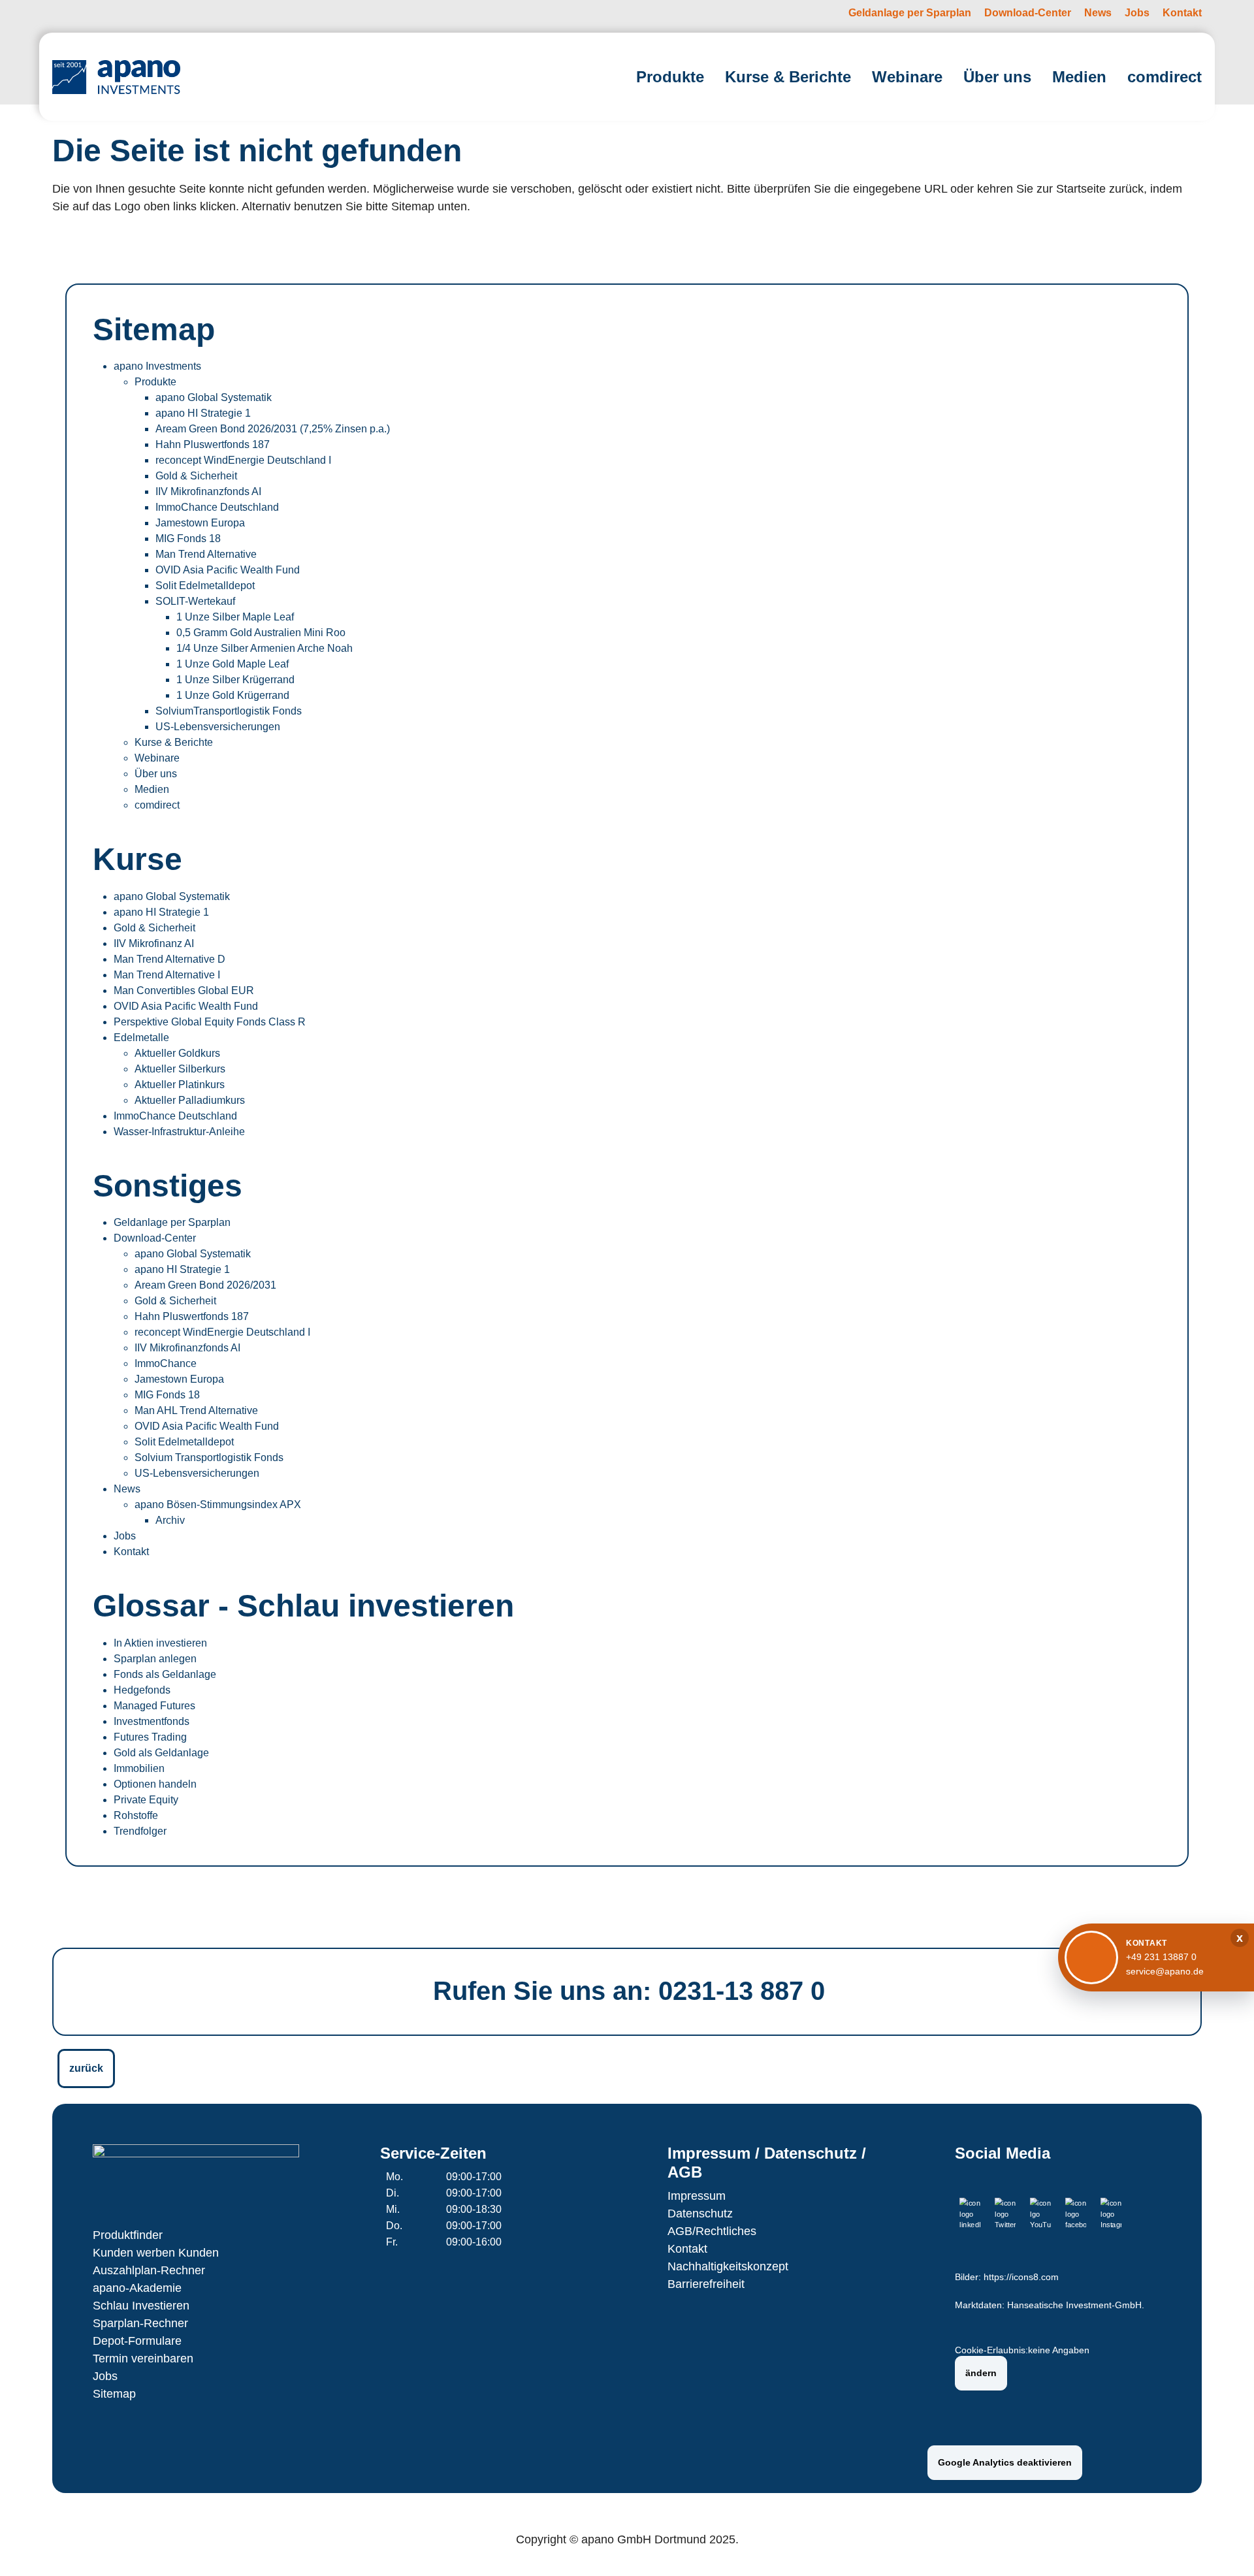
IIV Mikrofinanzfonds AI (208, 491)
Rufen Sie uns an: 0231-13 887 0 (629, 1991)
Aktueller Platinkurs (180, 1085)
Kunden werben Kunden (156, 2253)
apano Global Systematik (214, 397)
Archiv (170, 1520)
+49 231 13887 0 (1161, 1957)
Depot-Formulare (137, 2341)
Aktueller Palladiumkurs (190, 1100)
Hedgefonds (142, 1690)
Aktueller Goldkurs (177, 1053)
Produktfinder (128, 2235)
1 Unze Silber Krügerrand (235, 680)
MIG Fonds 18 (188, 539)
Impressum (697, 2196)
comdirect (157, 805)
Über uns (156, 774)
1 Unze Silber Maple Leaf (235, 617)
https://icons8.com (1021, 2277)
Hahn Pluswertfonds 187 (213, 444)
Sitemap (114, 2394)
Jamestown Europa (200, 523)
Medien (152, 789)
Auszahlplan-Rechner (149, 2270)
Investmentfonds (152, 1721)
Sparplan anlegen (155, 1659)
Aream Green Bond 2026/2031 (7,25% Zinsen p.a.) (273, 429)
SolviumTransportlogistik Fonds (229, 711)
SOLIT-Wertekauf (195, 601)
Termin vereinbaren (143, 2359)
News (127, 1489)
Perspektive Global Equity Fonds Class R (210, 1022)
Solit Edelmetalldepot (205, 586)
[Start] (116, 77)
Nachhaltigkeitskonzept (728, 2266)
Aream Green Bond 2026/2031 (205, 1285)
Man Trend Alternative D (169, 959)
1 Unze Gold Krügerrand (233, 695)
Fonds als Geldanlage (165, 1674)
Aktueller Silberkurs (180, 1069)
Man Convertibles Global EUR (184, 990)
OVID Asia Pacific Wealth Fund (228, 570)
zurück (86, 2068)
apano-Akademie (137, 2288)
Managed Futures (154, 1706)
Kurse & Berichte (174, 742)
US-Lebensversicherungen (218, 727)
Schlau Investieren (141, 2306)
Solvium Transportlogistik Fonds (209, 1457)
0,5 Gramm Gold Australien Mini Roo (261, 633)
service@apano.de (1165, 1971)
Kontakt (131, 1552)
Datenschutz (700, 2214)
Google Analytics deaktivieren (1005, 2462)
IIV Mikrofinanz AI (154, 943)
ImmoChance (166, 1363)
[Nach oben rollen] (1225, 2547)
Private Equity (146, 1800)
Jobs (125, 1536)
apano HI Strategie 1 (203, 413)
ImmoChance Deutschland (217, 507)
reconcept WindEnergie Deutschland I (243, 460)
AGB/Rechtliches (712, 2231)
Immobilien (139, 1768)
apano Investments (157, 366)
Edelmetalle (141, 1038)
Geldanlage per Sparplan (172, 1222)
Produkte (155, 382)
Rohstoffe (136, 1815)
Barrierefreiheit (706, 2284)
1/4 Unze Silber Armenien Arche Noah (265, 648)
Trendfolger (140, 1831)
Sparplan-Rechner (140, 2323)
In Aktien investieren (160, 1643)
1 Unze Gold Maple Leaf (233, 664)
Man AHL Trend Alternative (196, 1410)
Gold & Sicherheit (196, 476)
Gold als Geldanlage (161, 1753)
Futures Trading (150, 1737)
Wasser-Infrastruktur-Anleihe (179, 1132)
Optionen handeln (155, 1784)
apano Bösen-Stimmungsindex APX (218, 1505)
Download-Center (155, 1238)
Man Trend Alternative (206, 554)
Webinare (157, 758)
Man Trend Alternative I (167, 975)
